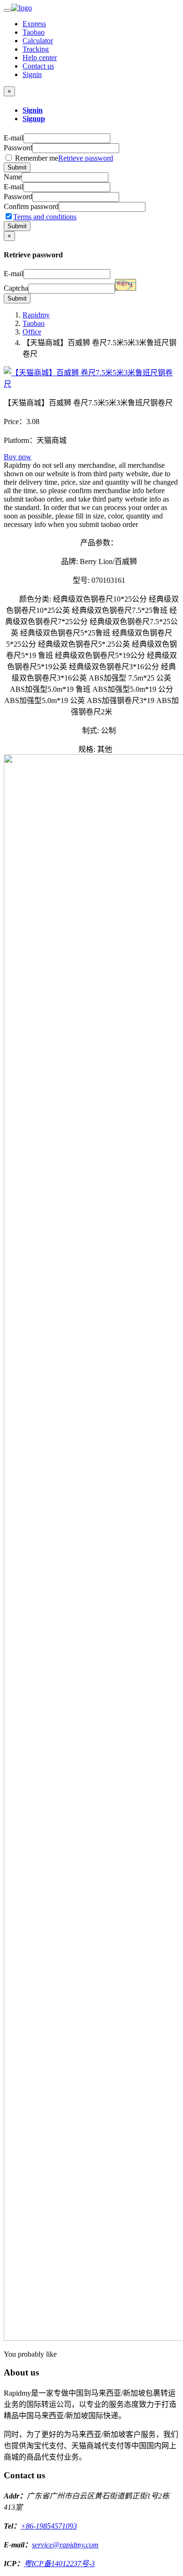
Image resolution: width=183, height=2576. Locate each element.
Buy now (18, 457)
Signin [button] (32, 74)
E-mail (14, 138)
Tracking (36, 49)
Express (34, 24)
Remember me (63, 158)
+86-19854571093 (49, 2526)
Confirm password (31, 206)
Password (18, 148)
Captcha (16, 288)
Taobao (34, 32)
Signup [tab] (34, 119)
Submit (17, 167)
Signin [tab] (33, 110)
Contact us (38, 66)
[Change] (126, 285)
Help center (40, 58)
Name (13, 177)
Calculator (38, 41)
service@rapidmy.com (65, 2545)
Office (32, 332)
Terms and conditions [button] (45, 217)
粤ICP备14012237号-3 (59, 2564)
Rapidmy (36, 315)
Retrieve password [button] (86, 158)
